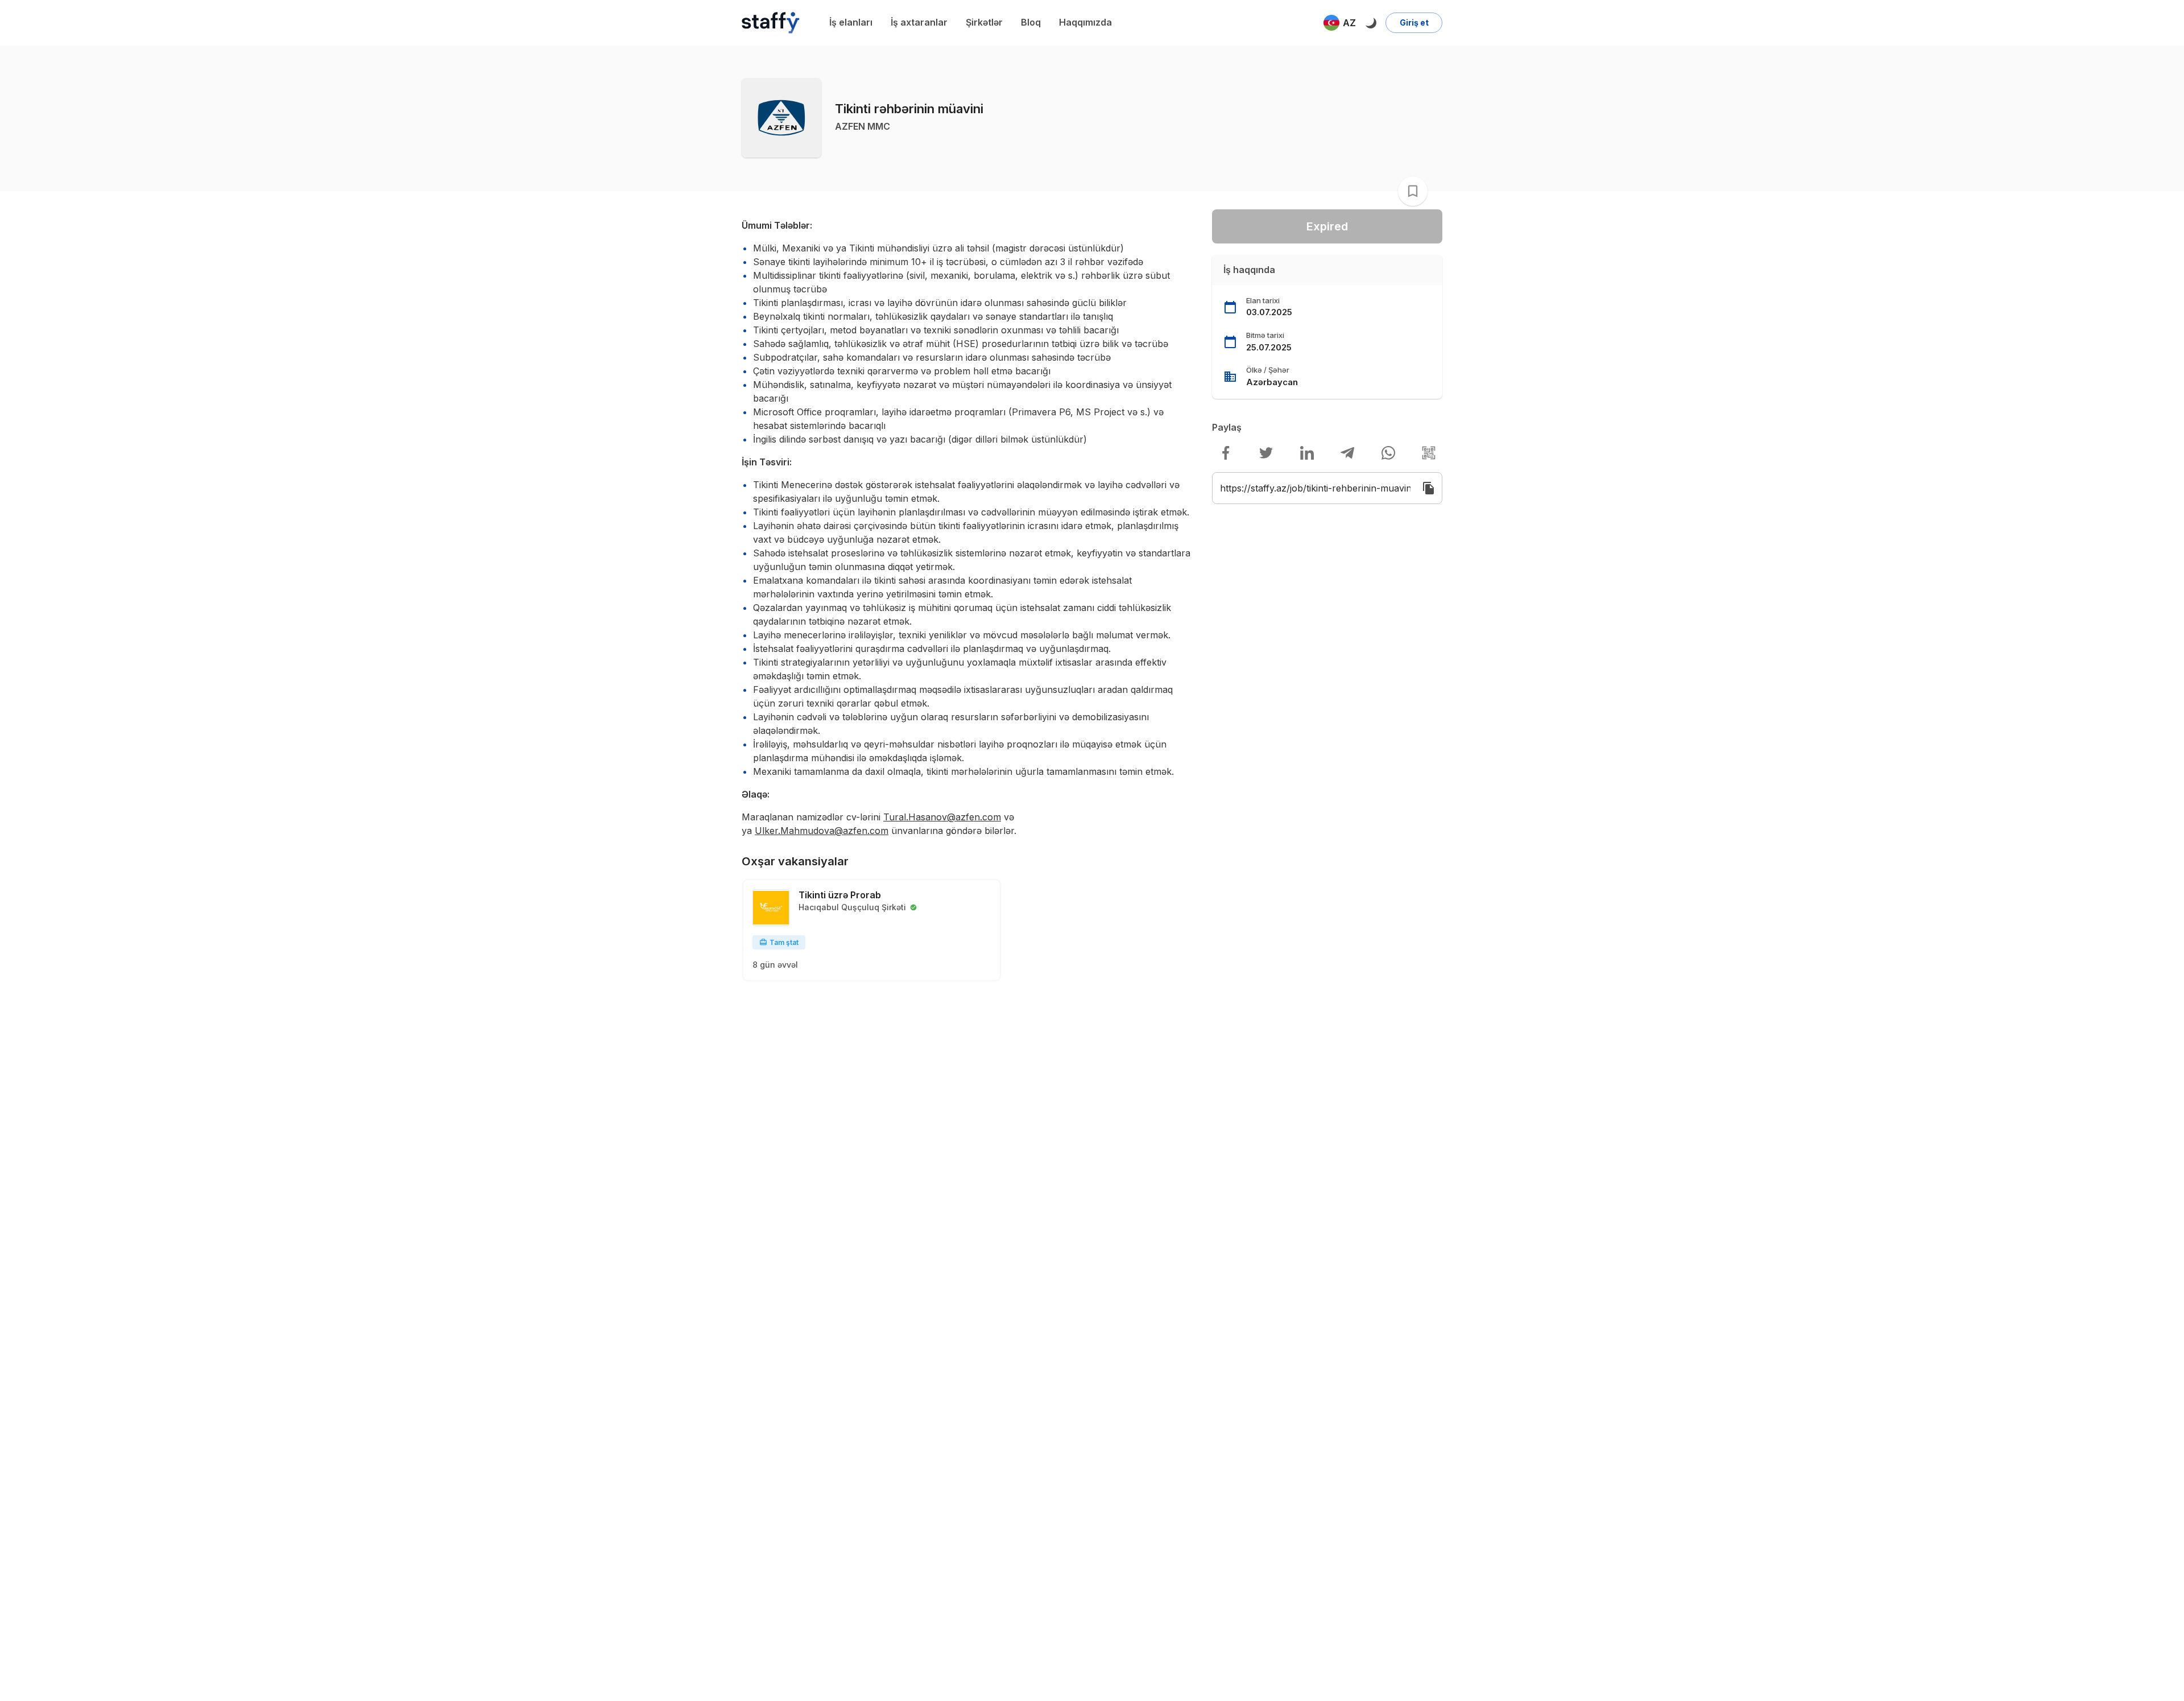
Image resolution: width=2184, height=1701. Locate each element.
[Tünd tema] (1371, 23)
